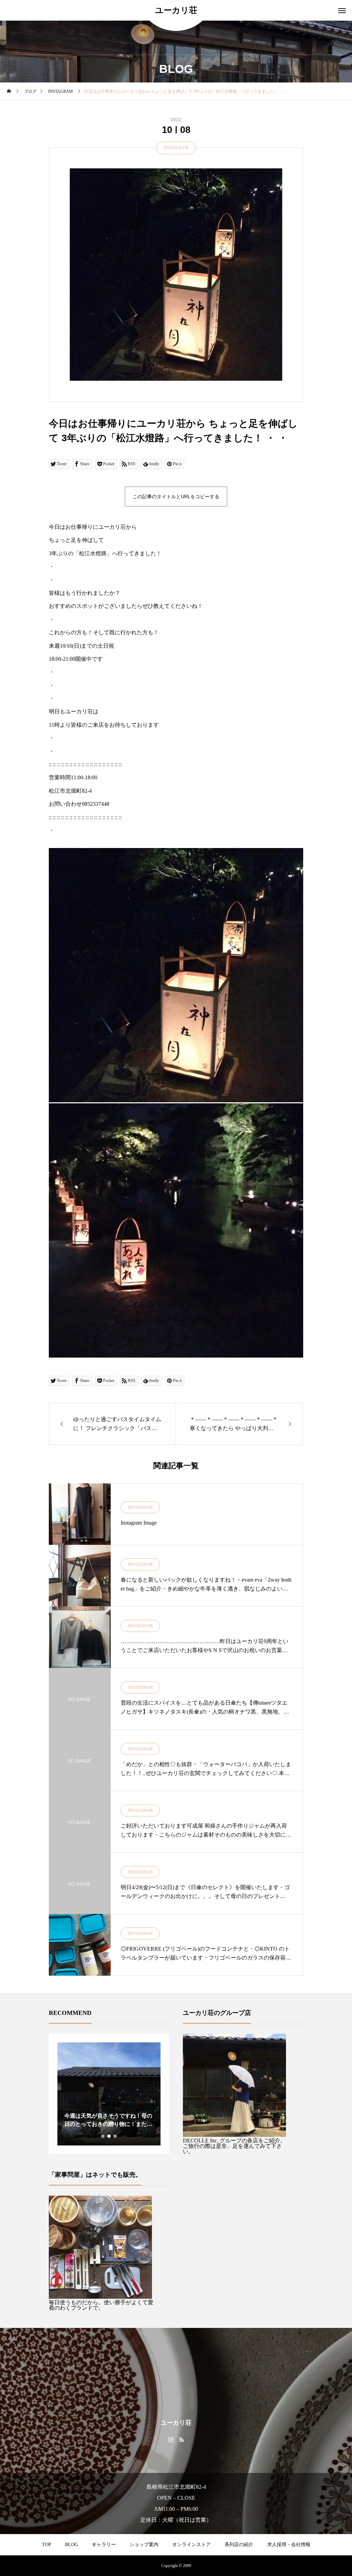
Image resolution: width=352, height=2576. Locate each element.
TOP (47, 2545)
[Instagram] (171, 2439)
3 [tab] (115, 2136)
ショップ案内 (144, 2545)
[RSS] (181, 2439)
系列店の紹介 (239, 2545)
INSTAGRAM (176, 148)
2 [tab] (109, 2136)
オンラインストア (191, 2545)
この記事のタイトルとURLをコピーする (176, 497)
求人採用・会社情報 (289, 2545)
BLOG (71, 2545)
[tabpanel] (109, 2094)
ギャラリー (104, 2545)
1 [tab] (103, 2136)
